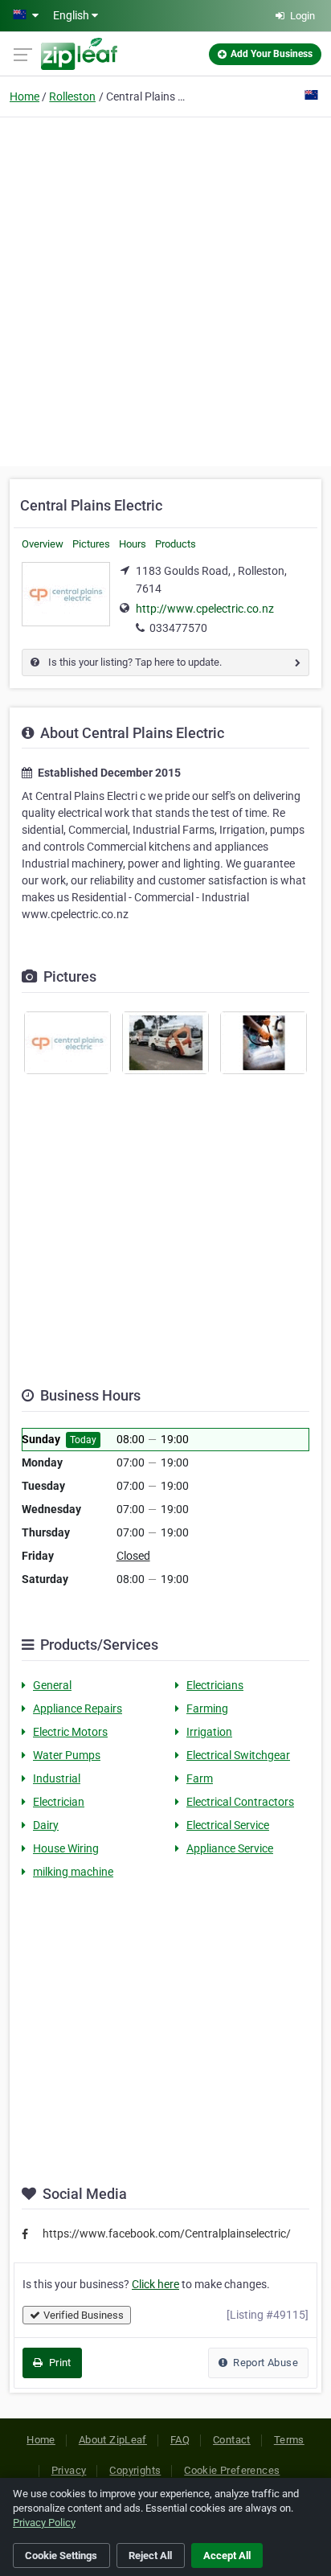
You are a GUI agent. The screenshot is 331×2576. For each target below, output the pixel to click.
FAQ (180, 2440)
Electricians (215, 1685)
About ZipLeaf (113, 2440)
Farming (207, 1708)
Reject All (150, 2555)
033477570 (178, 628)
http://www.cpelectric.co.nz (205, 609)
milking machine (73, 1872)
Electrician (59, 1802)
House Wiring (66, 1848)
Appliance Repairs (78, 1708)
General (52, 1685)
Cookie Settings (61, 2555)
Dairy (46, 1825)
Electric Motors (70, 1732)
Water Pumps (67, 1755)
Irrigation (209, 1732)
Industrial (57, 1778)
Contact (232, 2440)
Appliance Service (230, 1848)
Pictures (91, 544)
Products (176, 544)
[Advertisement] (165, 289)
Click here (155, 2284)
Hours (133, 544)
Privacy (69, 2470)
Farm (200, 1778)
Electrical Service (228, 1825)
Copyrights (135, 2470)
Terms (289, 2440)
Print (58, 2363)
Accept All (227, 2555)
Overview (43, 544)
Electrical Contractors (240, 1802)
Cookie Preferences (232, 2470)
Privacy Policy (44, 2523)
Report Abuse (264, 2363)
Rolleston (72, 96)
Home (25, 96)
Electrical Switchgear (238, 1755)
